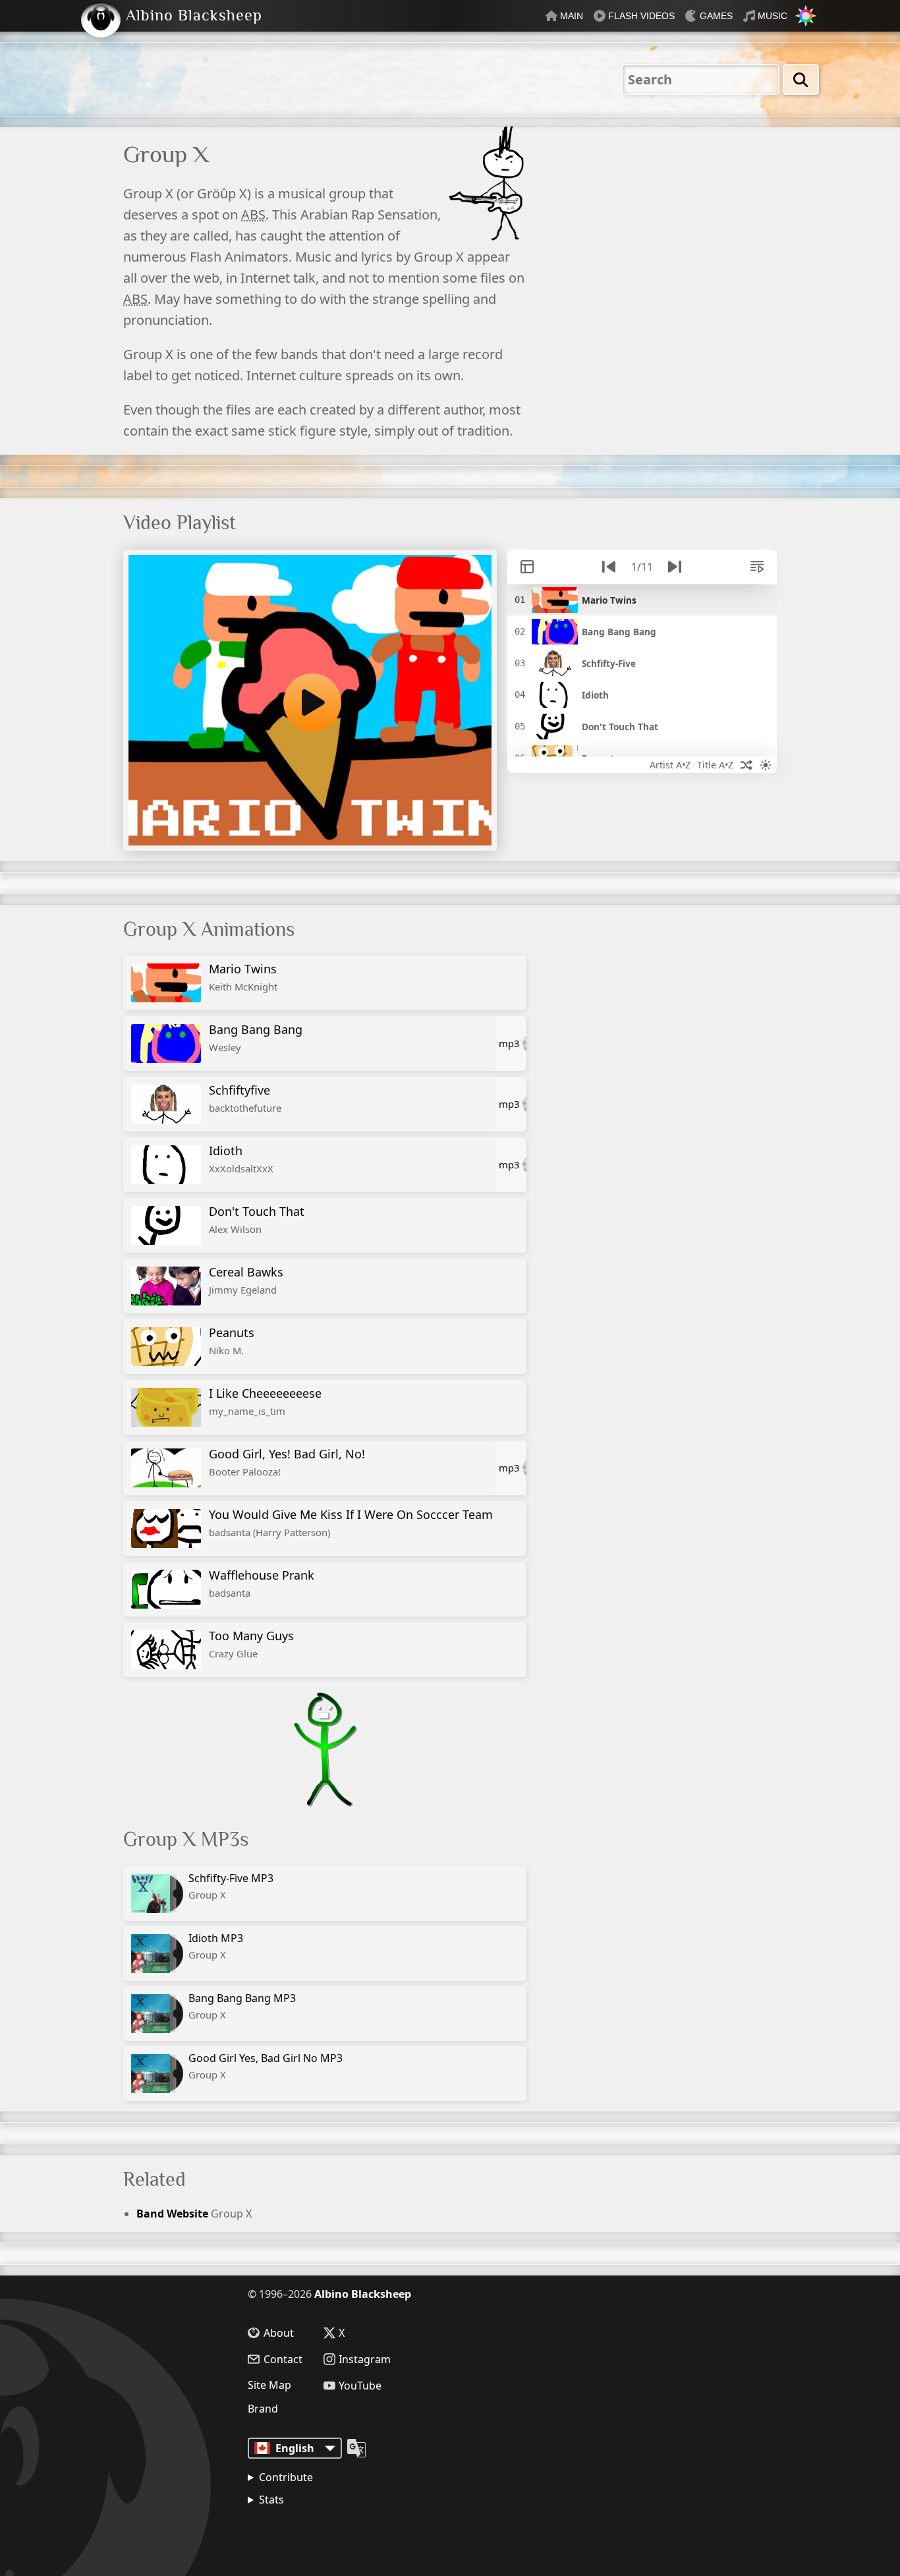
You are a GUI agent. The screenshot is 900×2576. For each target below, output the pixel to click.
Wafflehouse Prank (262, 1583)
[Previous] (609, 567)
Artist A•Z (670, 765)
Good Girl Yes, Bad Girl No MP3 (266, 2066)
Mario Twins (243, 977)
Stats (271, 2500)
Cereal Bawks (246, 1280)
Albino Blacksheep (363, 2294)
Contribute (286, 2477)
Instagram (365, 2359)
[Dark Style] (766, 765)
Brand (263, 2409)
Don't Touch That (257, 1219)
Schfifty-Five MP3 (231, 1886)
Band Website (172, 2214)
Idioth (241, 1159)
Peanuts (232, 1341)
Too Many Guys (251, 1644)
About (279, 2333)
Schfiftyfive (245, 1098)
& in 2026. (310, 2533)
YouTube (360, 2386)
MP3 (509, 1043)
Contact (283, 2359)
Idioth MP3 (216, 1946)
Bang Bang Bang (256, 1038)
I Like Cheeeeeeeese (265, 1401)
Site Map (269, 2385)
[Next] (675, 567)
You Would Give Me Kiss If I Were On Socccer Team (351, 1523)
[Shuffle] (746, 765)
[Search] (801, 79)
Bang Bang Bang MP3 (242, 2006)
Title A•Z (715, 765)
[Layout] (527, 567)
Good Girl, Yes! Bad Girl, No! (287, 1462)
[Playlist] (757, 567)
